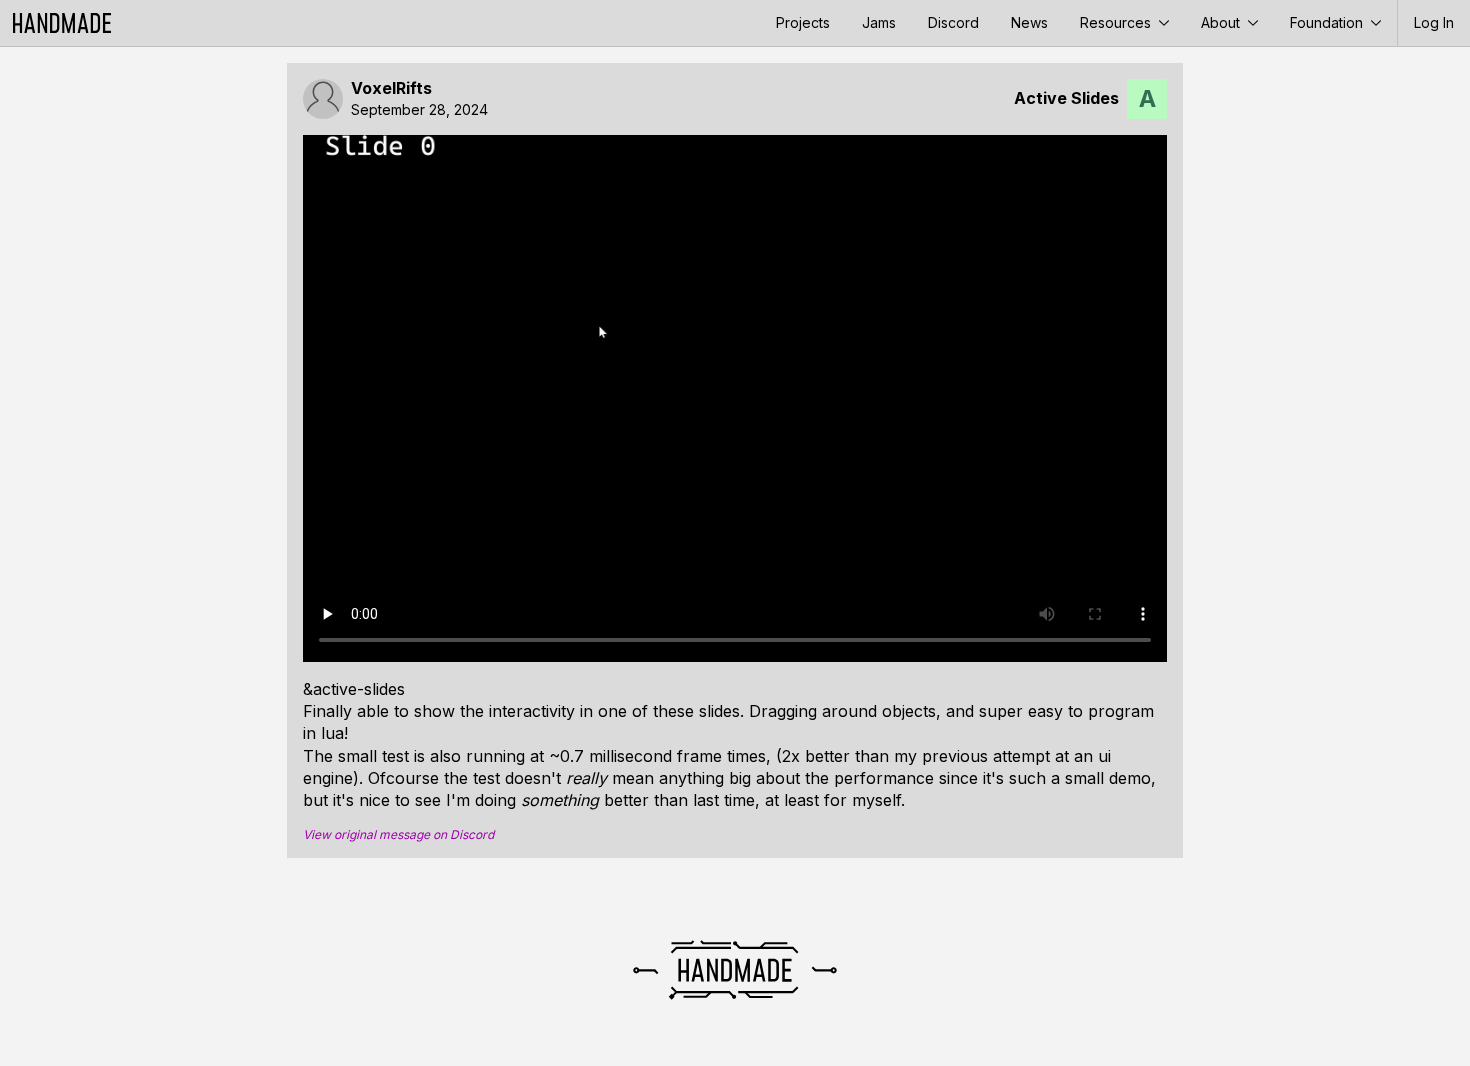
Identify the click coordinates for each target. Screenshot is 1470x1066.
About (1222, 22)
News (1029, 22)
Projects (803, 22)
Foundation (1328, 22)
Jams (879, 22)
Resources (1117, 22)
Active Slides (1066, 98)
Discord (953, 22)
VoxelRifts (391, 88)
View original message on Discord (398, 835)
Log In (1434, 22)
